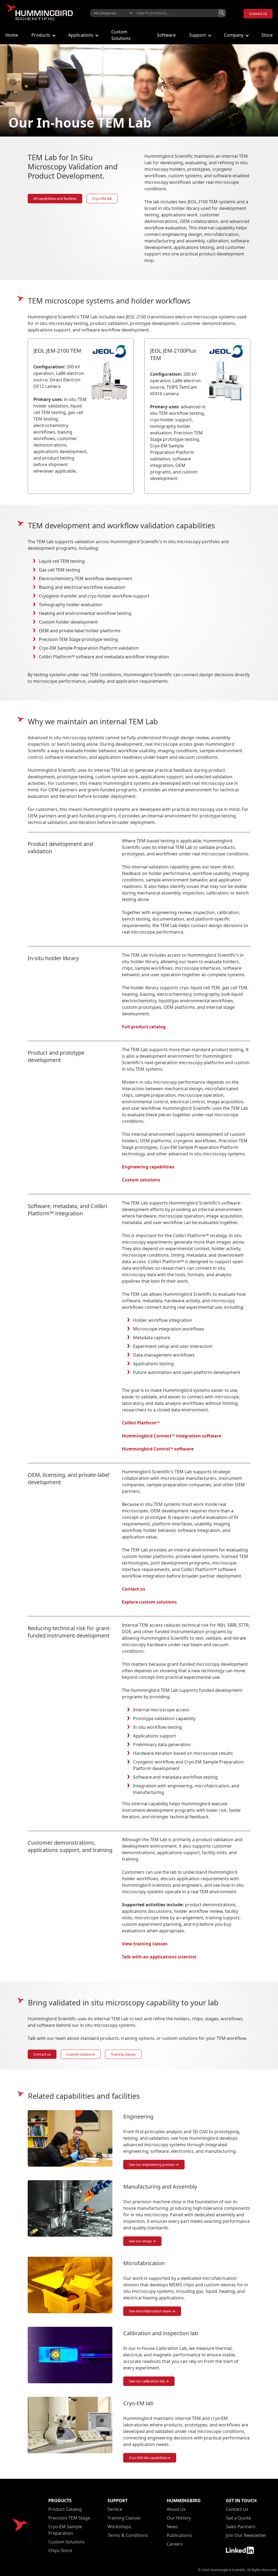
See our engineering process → (154, 2164)
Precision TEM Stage (69, 2518)
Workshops (119, 2527)
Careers (175, 2544)
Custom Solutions (67, 2542)
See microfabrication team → (152, 2311)
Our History (179, 2518)
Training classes (123, 2054)
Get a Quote (238, 2518)
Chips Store (60, 2550)
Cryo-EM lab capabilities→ (150, 2458)
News (172, 2527)
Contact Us (258, 14)
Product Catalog (65, 2509)
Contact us (42, 2054)
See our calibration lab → (149, 2381)
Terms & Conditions (128, 2535)
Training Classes (124, 2518)
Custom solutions (81, 2054)
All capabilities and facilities (55, 198)
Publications (179, 2535)
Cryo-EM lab (102, 198)
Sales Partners (241, 2527)
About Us (176, 2509)
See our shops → (142, 2241)
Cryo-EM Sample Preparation (65, 2530)
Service (115, 2509)
